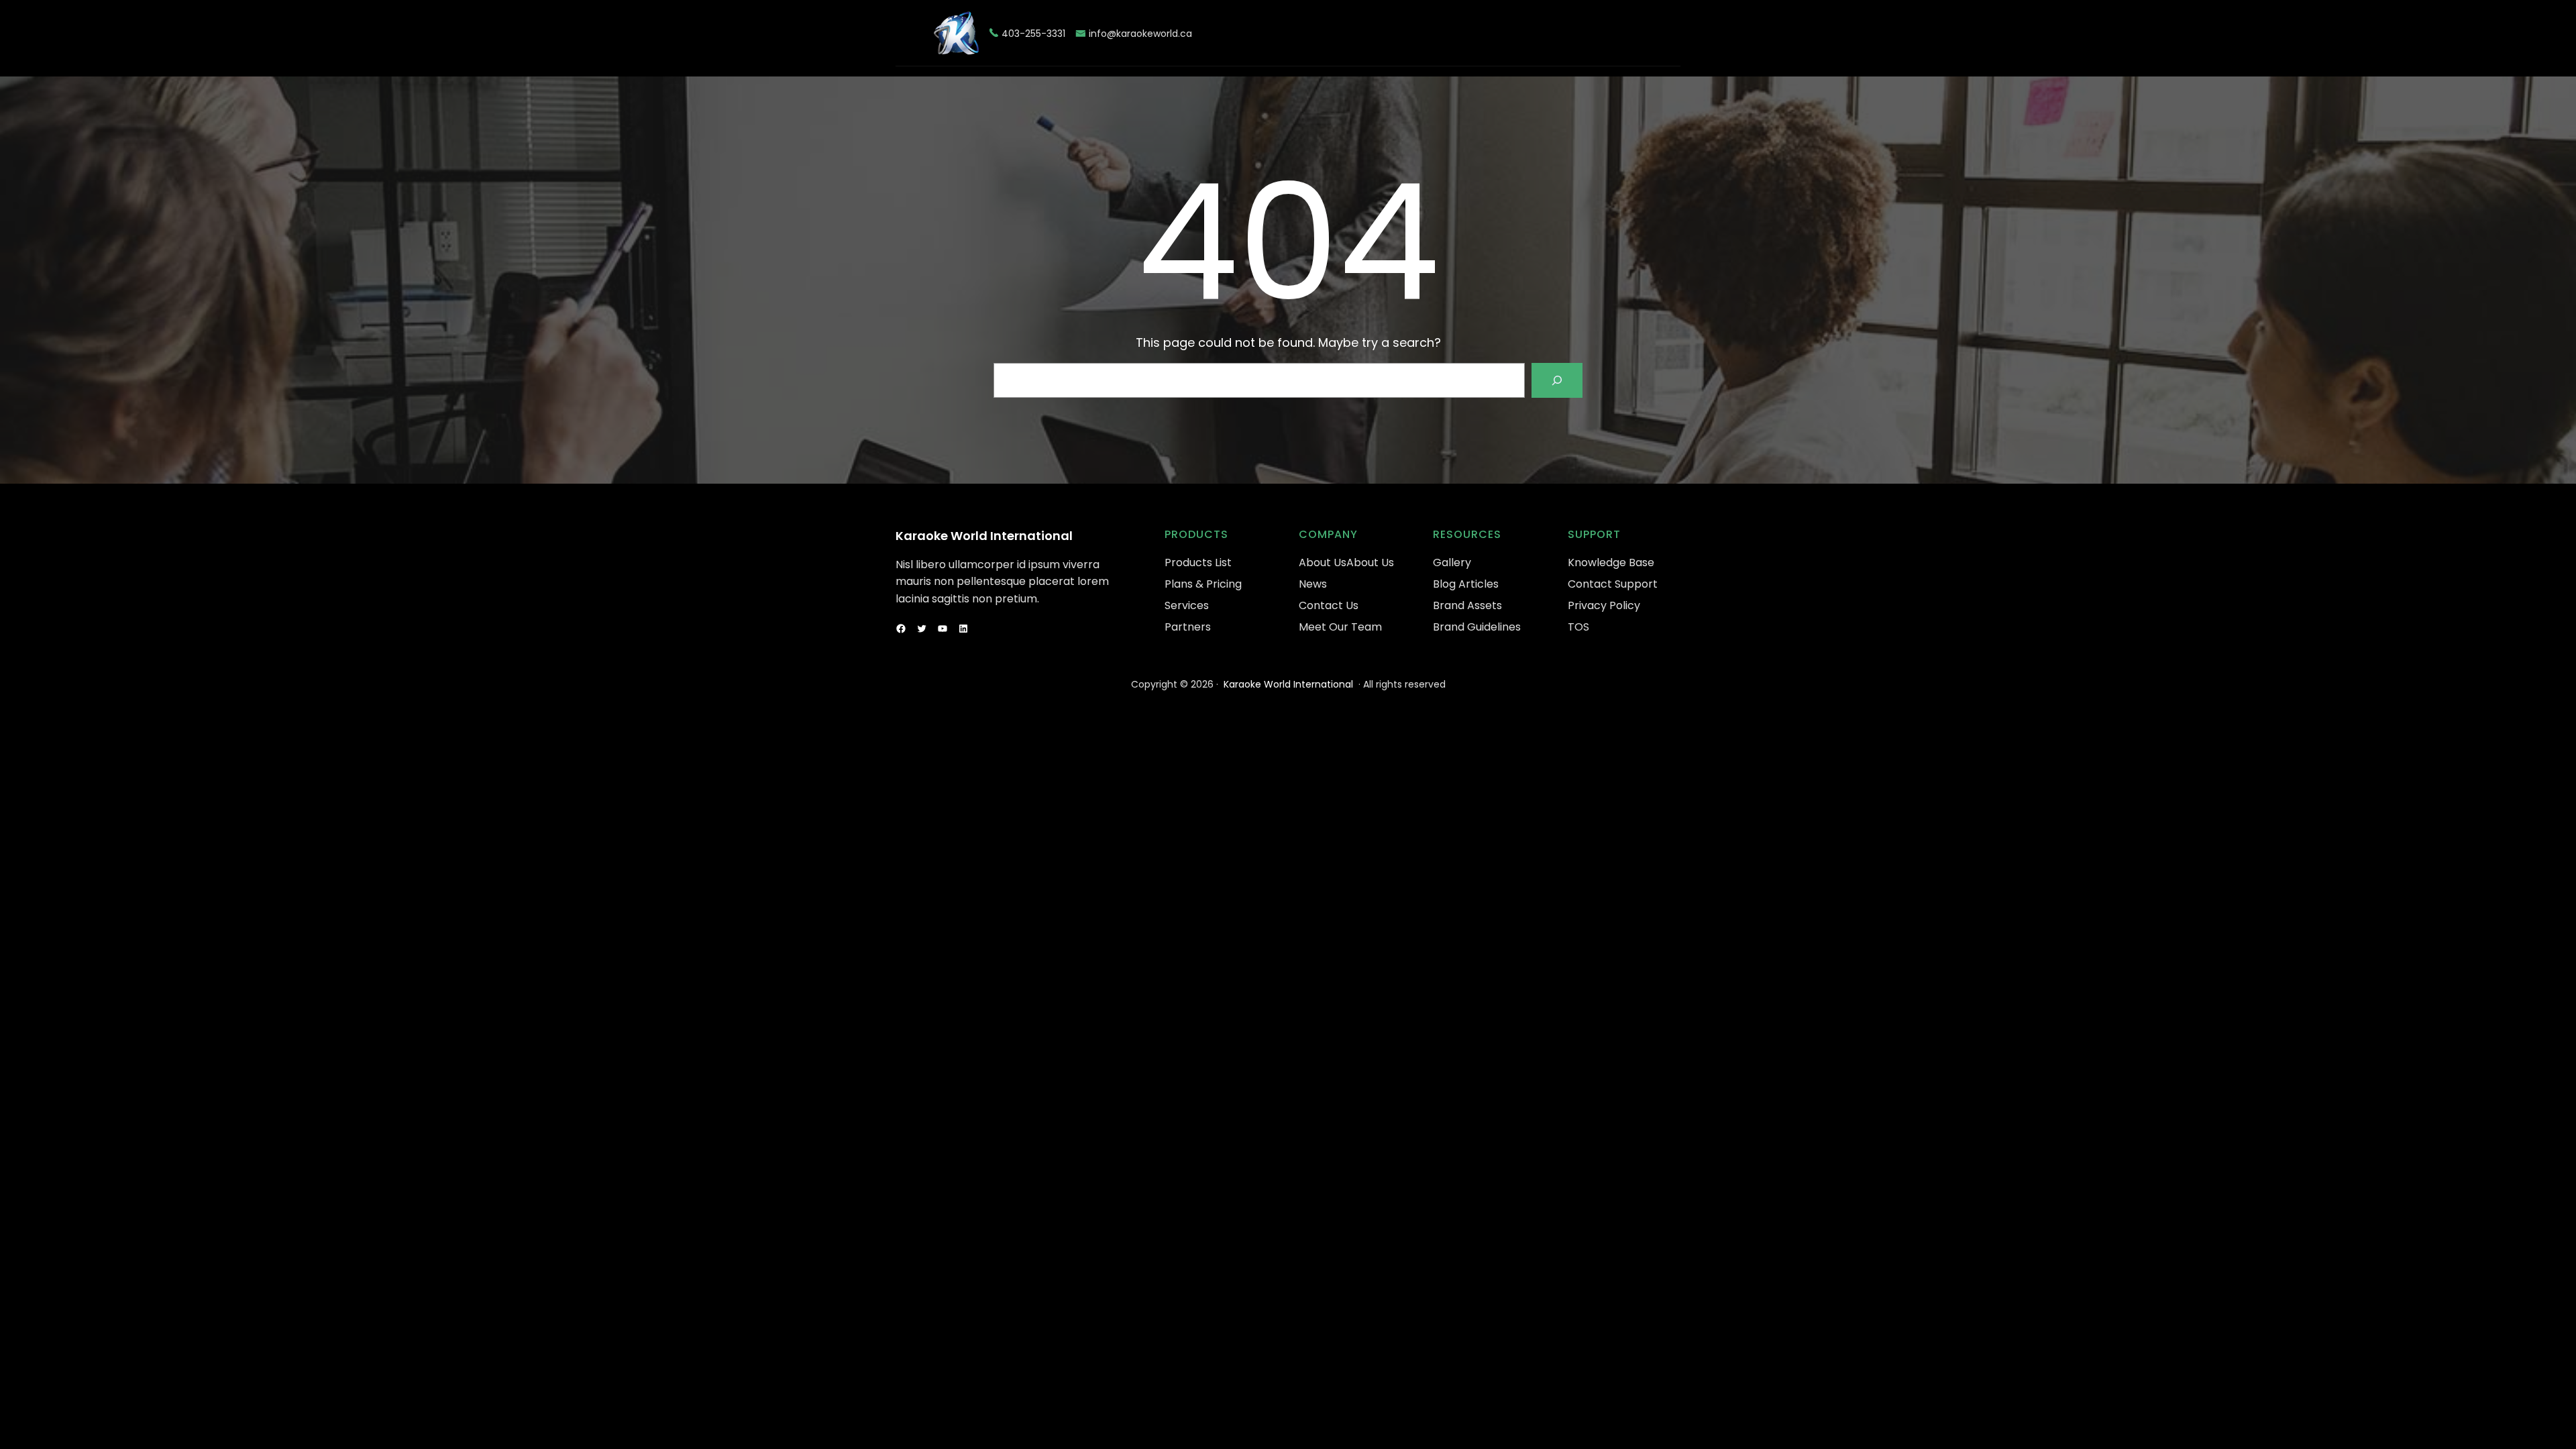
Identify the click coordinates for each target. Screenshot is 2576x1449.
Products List (1198, 562)
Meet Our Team (1340, 627)
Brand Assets (1467, 605)
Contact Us (1329, 605)
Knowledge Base (1611, 562)
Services (1187, 605)
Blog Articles (1466, 584)
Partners (1188, 627)
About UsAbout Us (1346, 562)
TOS (1578, 627)
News (1313, 584)
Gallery (1452, 562)
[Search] (1557, 380)
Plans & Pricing (1203, 584)
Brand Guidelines (1477, 627)
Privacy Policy (1604, 605)
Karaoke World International (984, 536)
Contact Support (1613, 584)
